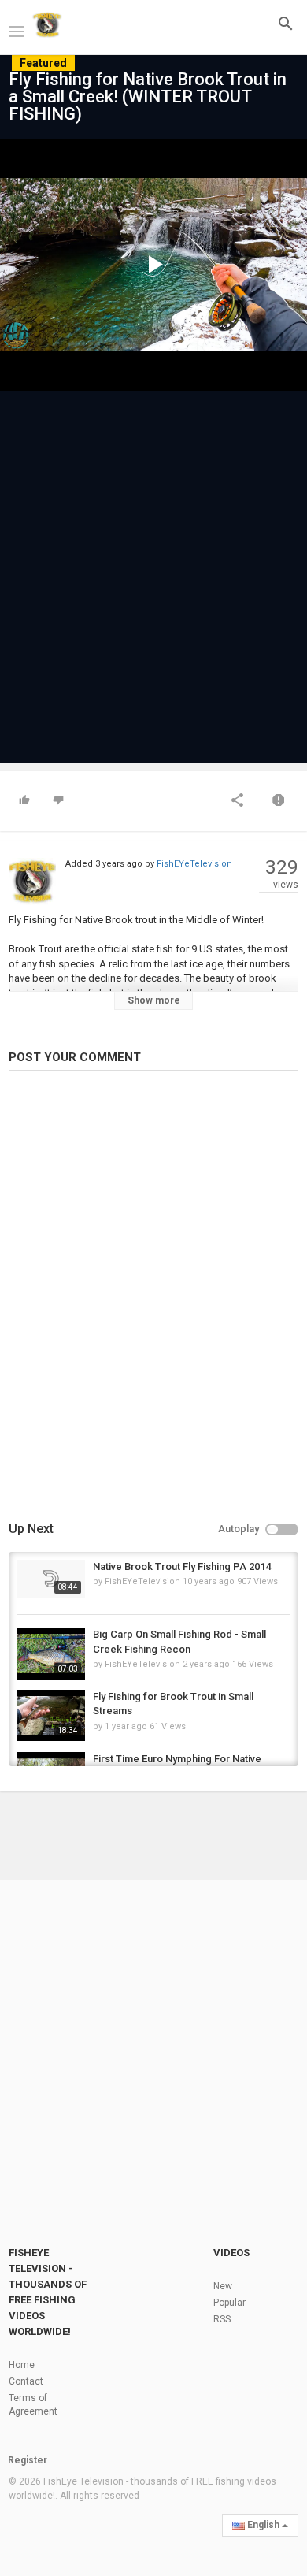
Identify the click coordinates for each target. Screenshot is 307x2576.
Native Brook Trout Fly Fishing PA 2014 (182, 1566)
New (223, 2286)
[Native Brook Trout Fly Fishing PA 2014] (51, 1579)
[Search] (286, 23)
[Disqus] (153, 1298)
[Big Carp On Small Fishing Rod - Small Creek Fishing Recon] (51, 1653)
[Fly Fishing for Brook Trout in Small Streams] (51, 1715)
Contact (26, 2381)
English (263, 2525)
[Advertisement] (153, 570)
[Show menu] (17, 30)
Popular (229, 2303)
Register (28, 2460)
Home (22, 2365)
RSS (222, 2319)
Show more (154, 1000)
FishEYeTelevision (194, 864)
